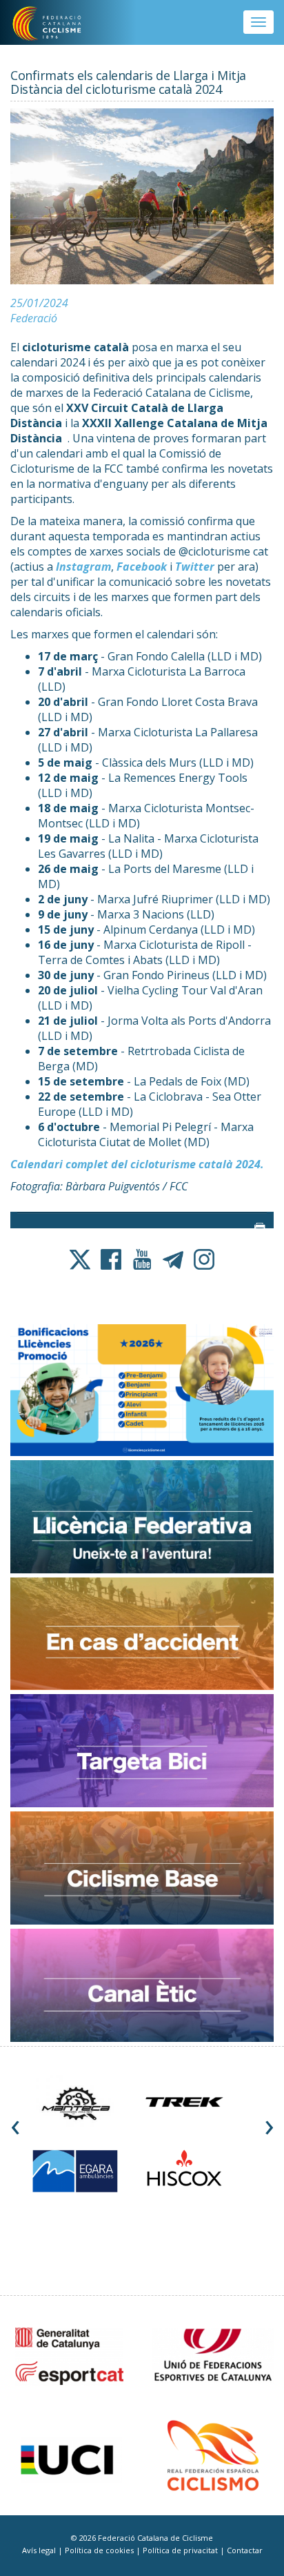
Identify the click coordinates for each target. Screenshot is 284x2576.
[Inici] (56, 24)
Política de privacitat (181, 2550)
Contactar (245, 2550)
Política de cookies (100, 2550)
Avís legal (40, 2550)
